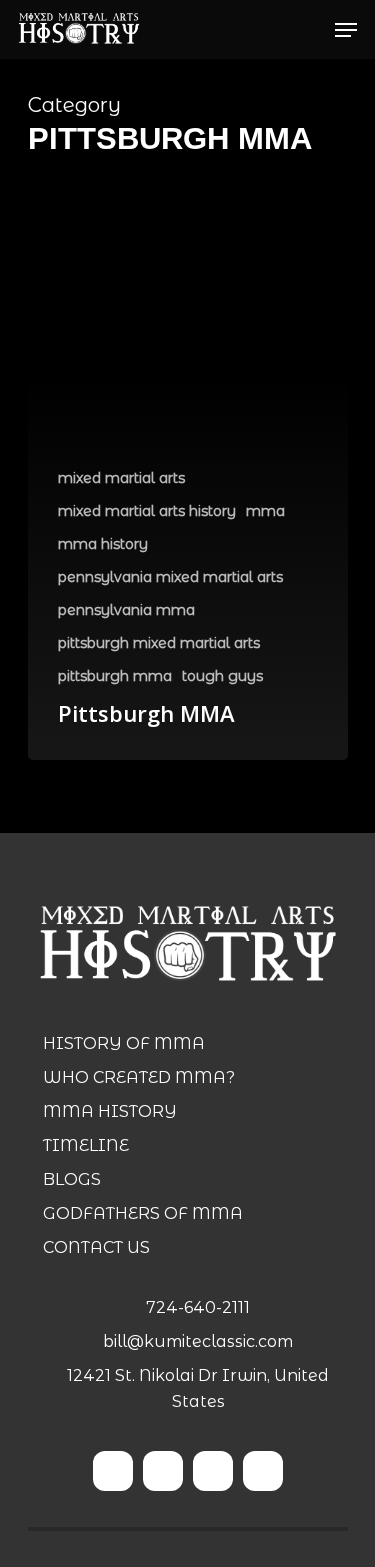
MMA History (110, 1111)
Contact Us (96, 1247)
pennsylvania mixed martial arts (170, 577)
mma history (103, 544)
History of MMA (124, 1043)
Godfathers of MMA (143, 1213)
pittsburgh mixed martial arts (159, 643)
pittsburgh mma (115, 676)
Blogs (72, 1179)
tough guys (222, 676)
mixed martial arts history (147, 511)
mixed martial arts (121, 478)
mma (265, 511)
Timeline (86, 1145)
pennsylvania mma (126, 610)
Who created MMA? (139, 1077)
